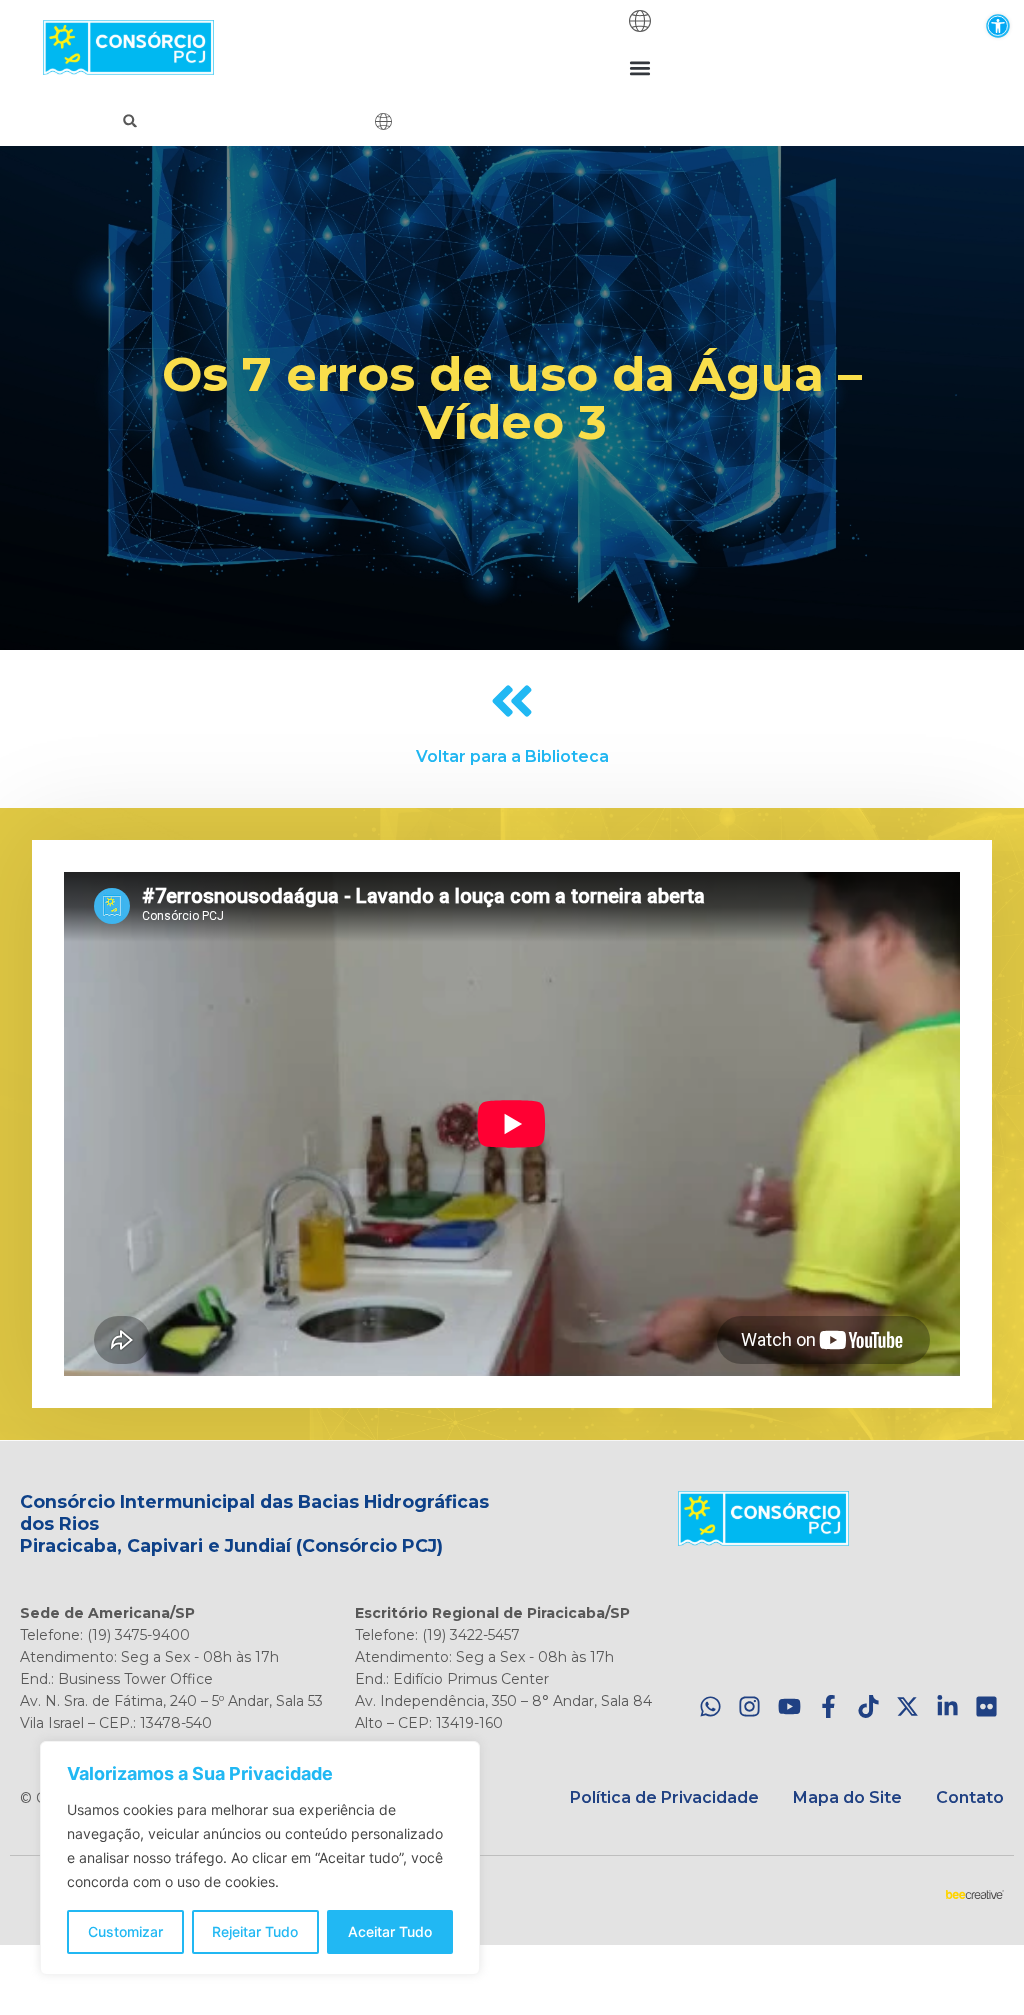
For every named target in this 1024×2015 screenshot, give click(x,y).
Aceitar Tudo (390, 1931)
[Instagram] (749, 1707)
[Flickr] (986, 1707)
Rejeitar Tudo (255, 1931)
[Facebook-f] (828, 1707)
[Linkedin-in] (947, 1707)
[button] (997, 25)
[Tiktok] (868, 1707)
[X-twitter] (907, 1707)
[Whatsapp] (710, 1707)
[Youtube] (789, 1707)
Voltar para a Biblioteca (512, 756)
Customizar (125, 1931)
